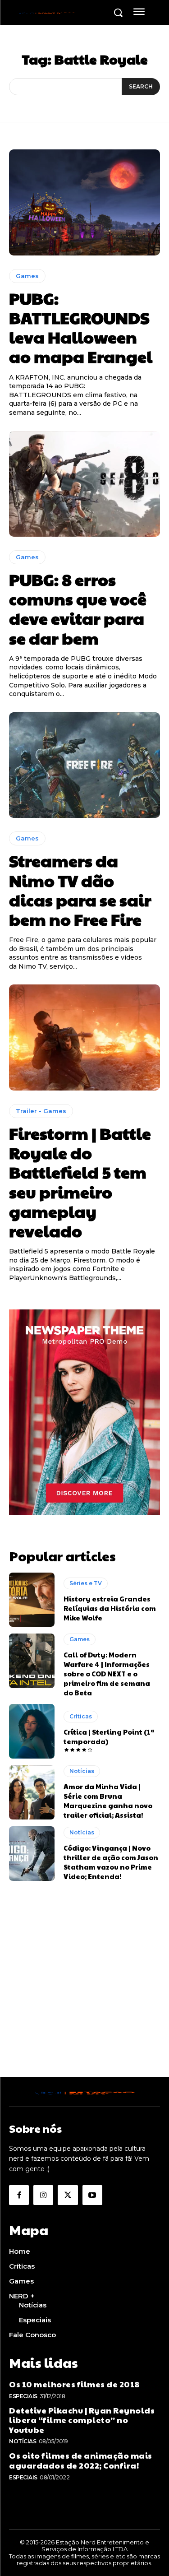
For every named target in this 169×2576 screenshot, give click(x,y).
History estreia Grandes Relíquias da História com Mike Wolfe (110, 1608)
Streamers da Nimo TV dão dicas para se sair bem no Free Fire (80, 890)
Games (27, 276)
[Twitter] (68, 2195)
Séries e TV (86, 1583)
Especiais (23, 2396)
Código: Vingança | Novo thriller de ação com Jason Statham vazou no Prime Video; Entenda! (111, 1862)
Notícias (82, 1771)
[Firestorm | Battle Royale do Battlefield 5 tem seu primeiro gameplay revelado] (84, 1037)
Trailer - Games (41, 1111)
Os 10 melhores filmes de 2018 (75, 2384)
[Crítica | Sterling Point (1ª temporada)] (32, 1731)
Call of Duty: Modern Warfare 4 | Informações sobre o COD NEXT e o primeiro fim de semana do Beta (107, 1673)
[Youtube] (92, 2195)
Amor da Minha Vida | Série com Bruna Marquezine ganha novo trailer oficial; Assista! (108, 1801)
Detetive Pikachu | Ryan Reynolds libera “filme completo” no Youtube (82, 2420)
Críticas (81, 1716)
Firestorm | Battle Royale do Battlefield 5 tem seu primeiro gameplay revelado (80, 1182)
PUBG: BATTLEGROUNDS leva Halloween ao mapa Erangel (81, 327)
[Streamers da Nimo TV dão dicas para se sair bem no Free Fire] (84, 765)
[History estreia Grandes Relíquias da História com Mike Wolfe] (32, 1600)
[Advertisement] (84, 1993)
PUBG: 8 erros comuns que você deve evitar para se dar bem (78, 608)
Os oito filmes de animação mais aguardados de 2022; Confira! (81, 2460)
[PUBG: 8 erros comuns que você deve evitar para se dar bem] (84, 484)
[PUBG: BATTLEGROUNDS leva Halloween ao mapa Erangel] (84, 202)
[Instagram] (43, 2195)
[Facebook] (19, 2195)
